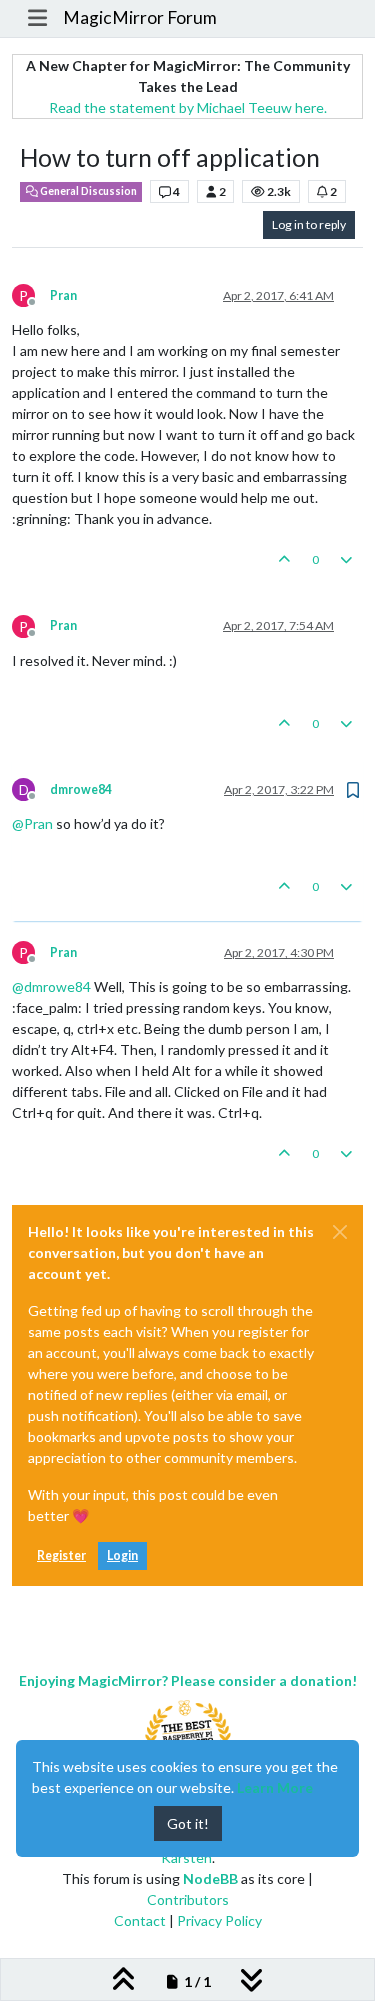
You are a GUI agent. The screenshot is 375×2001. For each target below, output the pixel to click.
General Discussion (87, 191)
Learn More (275, 1787)
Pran (63, 295)
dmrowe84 (81, 789)
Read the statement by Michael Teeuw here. (188, 107)
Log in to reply (309, 224)
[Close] (340, 1232)
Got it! (188, 1823)
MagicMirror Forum (140, 17)
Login (122, 1555)
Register (61, 1555)
